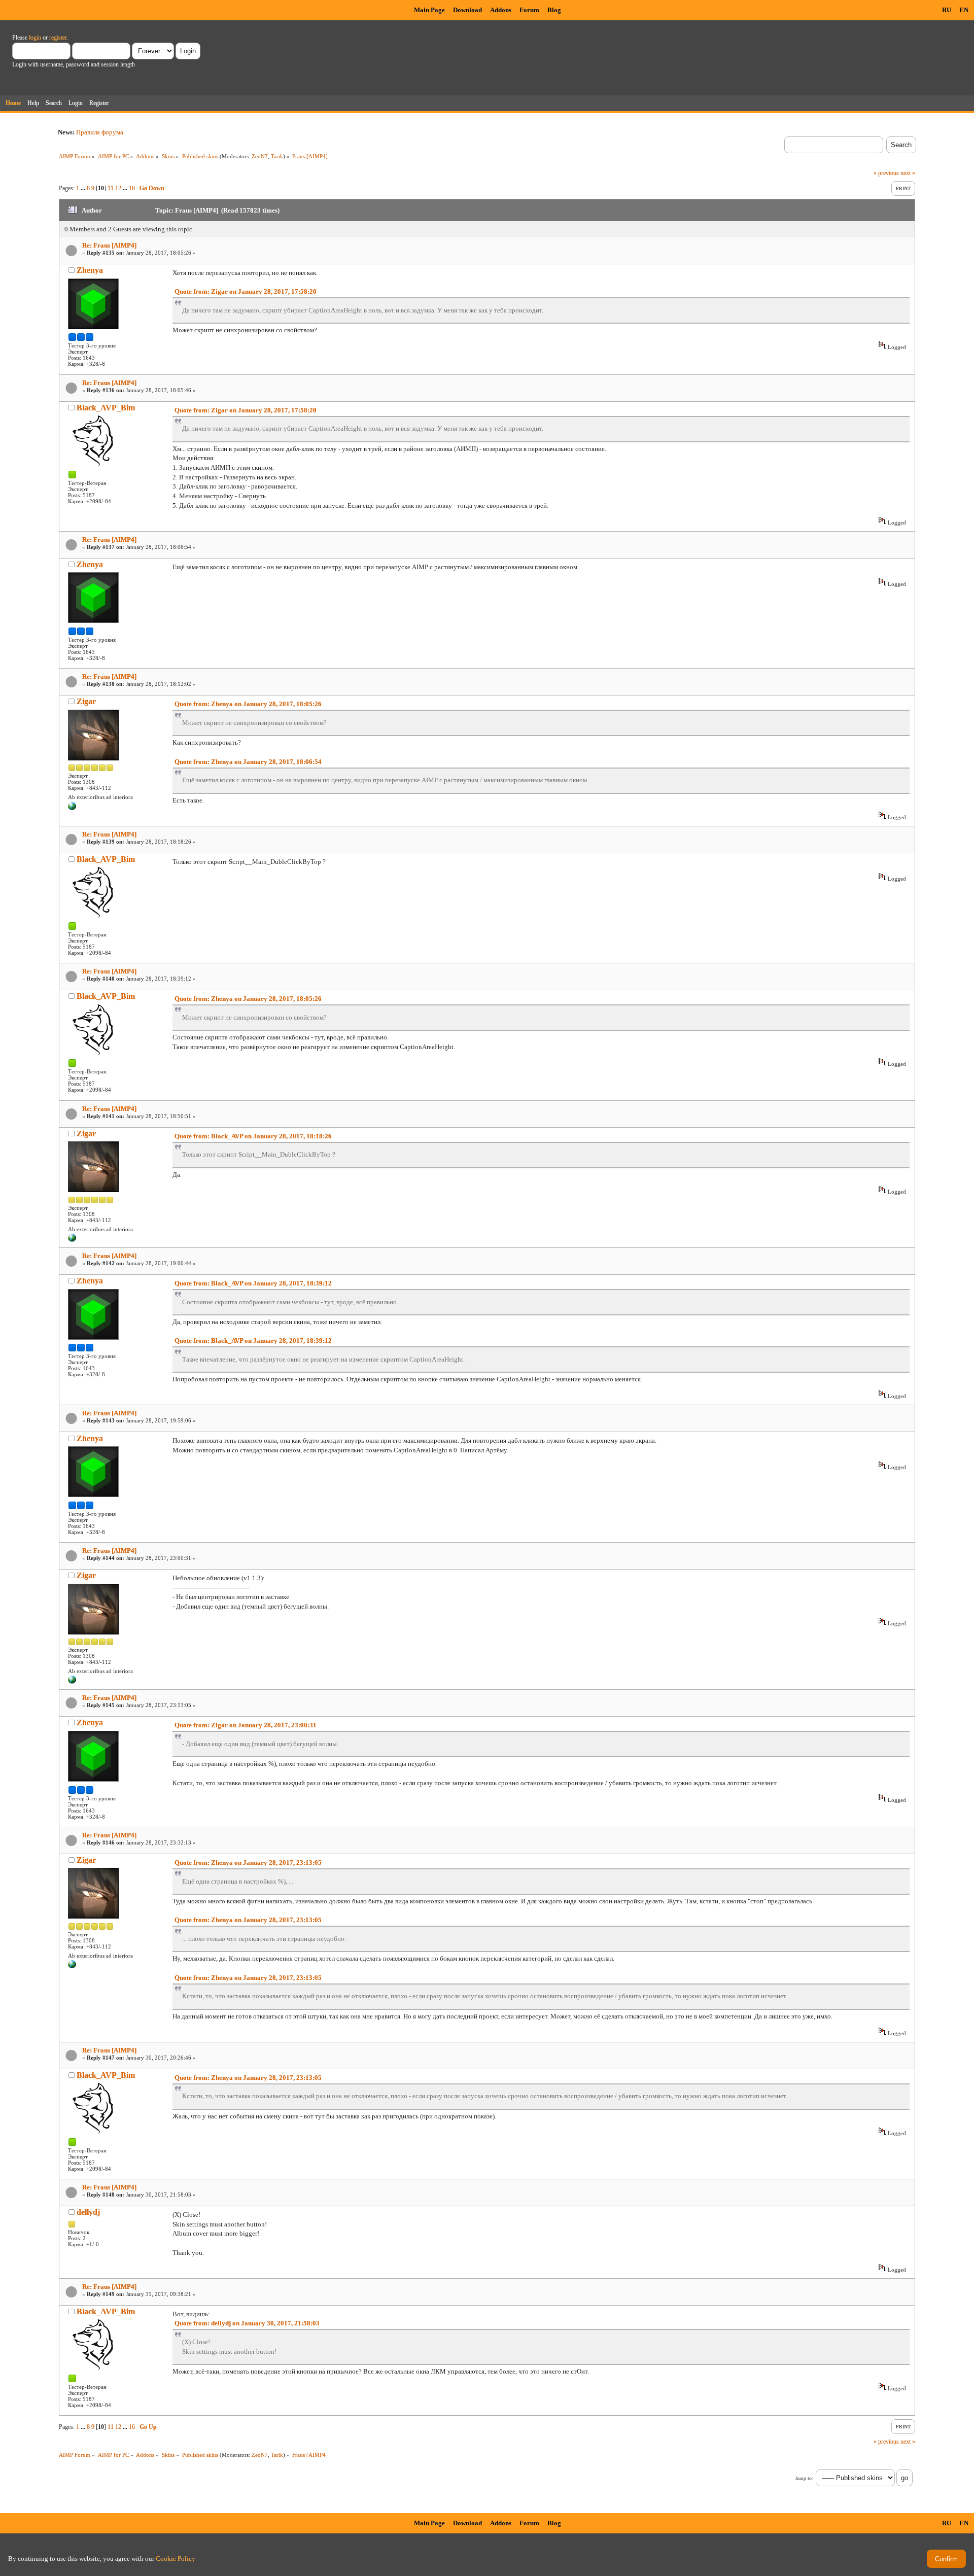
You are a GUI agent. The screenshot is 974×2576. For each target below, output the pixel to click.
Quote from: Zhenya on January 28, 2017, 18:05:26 (248, 704)
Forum (529, 10)
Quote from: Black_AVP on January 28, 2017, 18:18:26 (253, 1136)
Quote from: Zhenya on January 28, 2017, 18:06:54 (248, 762)
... (84, 188)
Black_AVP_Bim (106, 408)
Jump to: (804, 2478)
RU (947, 10)
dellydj (88, 2212)
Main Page (429, 10)
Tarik (277, 156)
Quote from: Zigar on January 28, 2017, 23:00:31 (246, 1725)
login (35, 38)
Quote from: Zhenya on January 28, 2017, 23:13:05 (248, 1863)
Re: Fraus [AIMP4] (109, 245)
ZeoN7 (260, 156)
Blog (554, 10)
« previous (886, 173)
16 (132, 188)
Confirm (946, 2559)
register (58, 38)
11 (111, 188)
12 (118, 188)
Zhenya (90, 270)
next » (908, 173)
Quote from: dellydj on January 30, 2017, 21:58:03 (247, 2323)
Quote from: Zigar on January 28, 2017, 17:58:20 (246, 291)
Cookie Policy (176, 2558)
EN (964, 10)
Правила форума (100, 132)
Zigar (86, 701)
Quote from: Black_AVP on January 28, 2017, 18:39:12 (253, 1283)
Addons (501, 10)
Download (467, 10)
